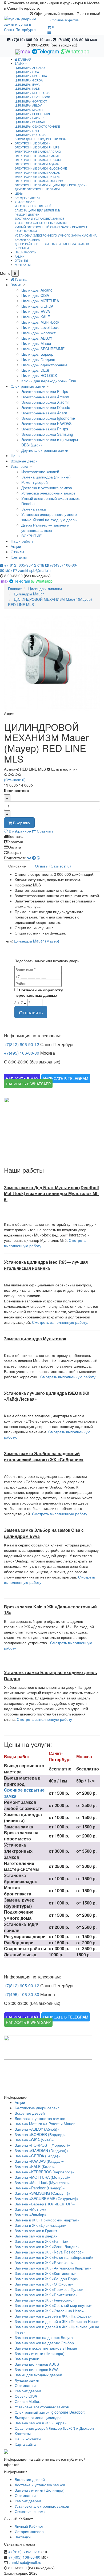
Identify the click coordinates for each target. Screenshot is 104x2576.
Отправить (31, 1012)
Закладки (23, 2537)
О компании (25, 2385)
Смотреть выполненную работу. (60, 1322)
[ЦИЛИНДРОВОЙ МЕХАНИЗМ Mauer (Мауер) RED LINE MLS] (52, 663)
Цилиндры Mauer (29, 109)
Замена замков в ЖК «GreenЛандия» (47, 2247)
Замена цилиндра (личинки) (37, 210)
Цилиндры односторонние (37, 126)
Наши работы (23, 541)
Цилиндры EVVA (27, 84)
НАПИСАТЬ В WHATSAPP (28, 1084)
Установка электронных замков (41, 223)
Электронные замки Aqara (37, 164)
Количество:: (17, 790)
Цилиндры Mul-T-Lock (32, 93)
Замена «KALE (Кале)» (35, 2166)
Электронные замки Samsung (39, 181)
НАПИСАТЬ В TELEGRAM (66, 1078)
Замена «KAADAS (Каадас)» (39, 2161)
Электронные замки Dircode (38, 160)
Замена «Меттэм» (31, 2209)
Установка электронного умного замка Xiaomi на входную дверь (56, 237)
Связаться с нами (30, 2511)
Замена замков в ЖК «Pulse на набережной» (54, 2257)
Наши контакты (28, 2439)
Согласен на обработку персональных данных (39, 992)
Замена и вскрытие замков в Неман (46, 2348)
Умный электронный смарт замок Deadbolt (51, 227)
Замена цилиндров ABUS (37, 2364)
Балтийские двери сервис (37, 2108)
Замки (16, 285)
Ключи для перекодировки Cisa (40, 139)
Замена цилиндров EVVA (37, 2369)
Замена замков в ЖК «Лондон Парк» (47, 2279)
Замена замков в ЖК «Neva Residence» (49, 2252)
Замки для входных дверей (38, 2375)
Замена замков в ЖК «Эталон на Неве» (49, 2311)
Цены (15, 455)
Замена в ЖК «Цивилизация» (40, 2225)
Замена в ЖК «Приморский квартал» (47, 2220)
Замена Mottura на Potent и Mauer (45, 2124)
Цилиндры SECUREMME (33, 114)
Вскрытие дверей (30, 2113)
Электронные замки (28, 386)
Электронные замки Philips (37, 147)
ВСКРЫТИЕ (23, 248)
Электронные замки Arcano (38, 151)
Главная (24, 59)
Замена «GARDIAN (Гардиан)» (42, 2150)
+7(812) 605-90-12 (31, 40)
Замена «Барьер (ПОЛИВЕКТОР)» (45, 2204)
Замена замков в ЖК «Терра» (41, 2423)
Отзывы (17, 552)
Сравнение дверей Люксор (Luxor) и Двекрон (54, 2428)
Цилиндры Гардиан (30, 122)
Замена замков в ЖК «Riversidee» (44, 2263)
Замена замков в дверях (36, 2236)
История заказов (29, 2531)
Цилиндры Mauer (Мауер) (37, 941)
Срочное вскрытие (65, 20)
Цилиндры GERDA (29, 80)
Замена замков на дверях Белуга (44, 2337)
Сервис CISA (26, 2396)
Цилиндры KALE (27, 88)
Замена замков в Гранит (36, 2231)
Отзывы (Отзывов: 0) (53, 866)
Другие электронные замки (37, 189)
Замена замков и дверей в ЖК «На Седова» (53, 2316)
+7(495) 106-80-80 (77, 40)
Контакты (19, 557)
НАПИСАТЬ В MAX (22, 1078)
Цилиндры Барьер (29, 118)
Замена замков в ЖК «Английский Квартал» (53, 2268)
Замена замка (26, 231)
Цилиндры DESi (27, 131)
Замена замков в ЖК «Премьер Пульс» (49, 2289)
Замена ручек (27, 2359)
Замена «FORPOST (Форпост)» (42, 2145)
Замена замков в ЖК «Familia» (41, 2241)
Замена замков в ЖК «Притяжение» (46, 2295)
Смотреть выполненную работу (44, 1719)
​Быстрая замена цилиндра (38, 2417)
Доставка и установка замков (39, 218)
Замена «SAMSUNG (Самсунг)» (43, 2193)
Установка (19, 466)
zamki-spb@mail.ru (34, 570)
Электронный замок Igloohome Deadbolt (50, 2412)
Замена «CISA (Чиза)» (34, 2140)
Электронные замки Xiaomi (37, 156)
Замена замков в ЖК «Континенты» (46, 2273)
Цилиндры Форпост (31, 101)
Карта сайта (25, 2444)
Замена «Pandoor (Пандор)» (40, 2188)
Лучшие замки (27, 2380)
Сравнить (45, 831)
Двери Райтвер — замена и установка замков (52, 244)
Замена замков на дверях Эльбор (44, 2343)
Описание (17, 866)
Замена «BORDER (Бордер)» (40, 2134)
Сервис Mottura (28, 2401)
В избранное (19, 831)
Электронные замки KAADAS (37, 172)
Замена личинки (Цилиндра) (40, 2353)
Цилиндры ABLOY (28, 105)
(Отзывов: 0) (15, 780)
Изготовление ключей (33, 206)
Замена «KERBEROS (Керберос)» (44, 2172)
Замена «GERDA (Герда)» (37, 2156)
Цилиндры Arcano (30, 68)
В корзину (21, 823)
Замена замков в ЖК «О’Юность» (44, 2284)
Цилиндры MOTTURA (31, 76)
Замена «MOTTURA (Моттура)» (42, 2177)
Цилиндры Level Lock (32, 97)
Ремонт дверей (27, 214)
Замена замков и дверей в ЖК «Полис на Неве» (57, 2321)
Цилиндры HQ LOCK (30, 135)
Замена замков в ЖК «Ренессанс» (45, 2300)
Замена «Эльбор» (31, 2214)
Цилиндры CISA (27, 72)
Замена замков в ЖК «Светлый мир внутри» (53, 2305)
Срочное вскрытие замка (24, 1793)
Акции (16, 546)
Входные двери (24, 461)
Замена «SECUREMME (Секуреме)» (47, 2198)
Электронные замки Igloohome (41, 168)
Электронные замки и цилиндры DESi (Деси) (51, 185)
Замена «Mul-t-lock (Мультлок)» (42, 2182)
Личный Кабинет (29, 2526)
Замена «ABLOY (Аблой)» (37, 2129)
